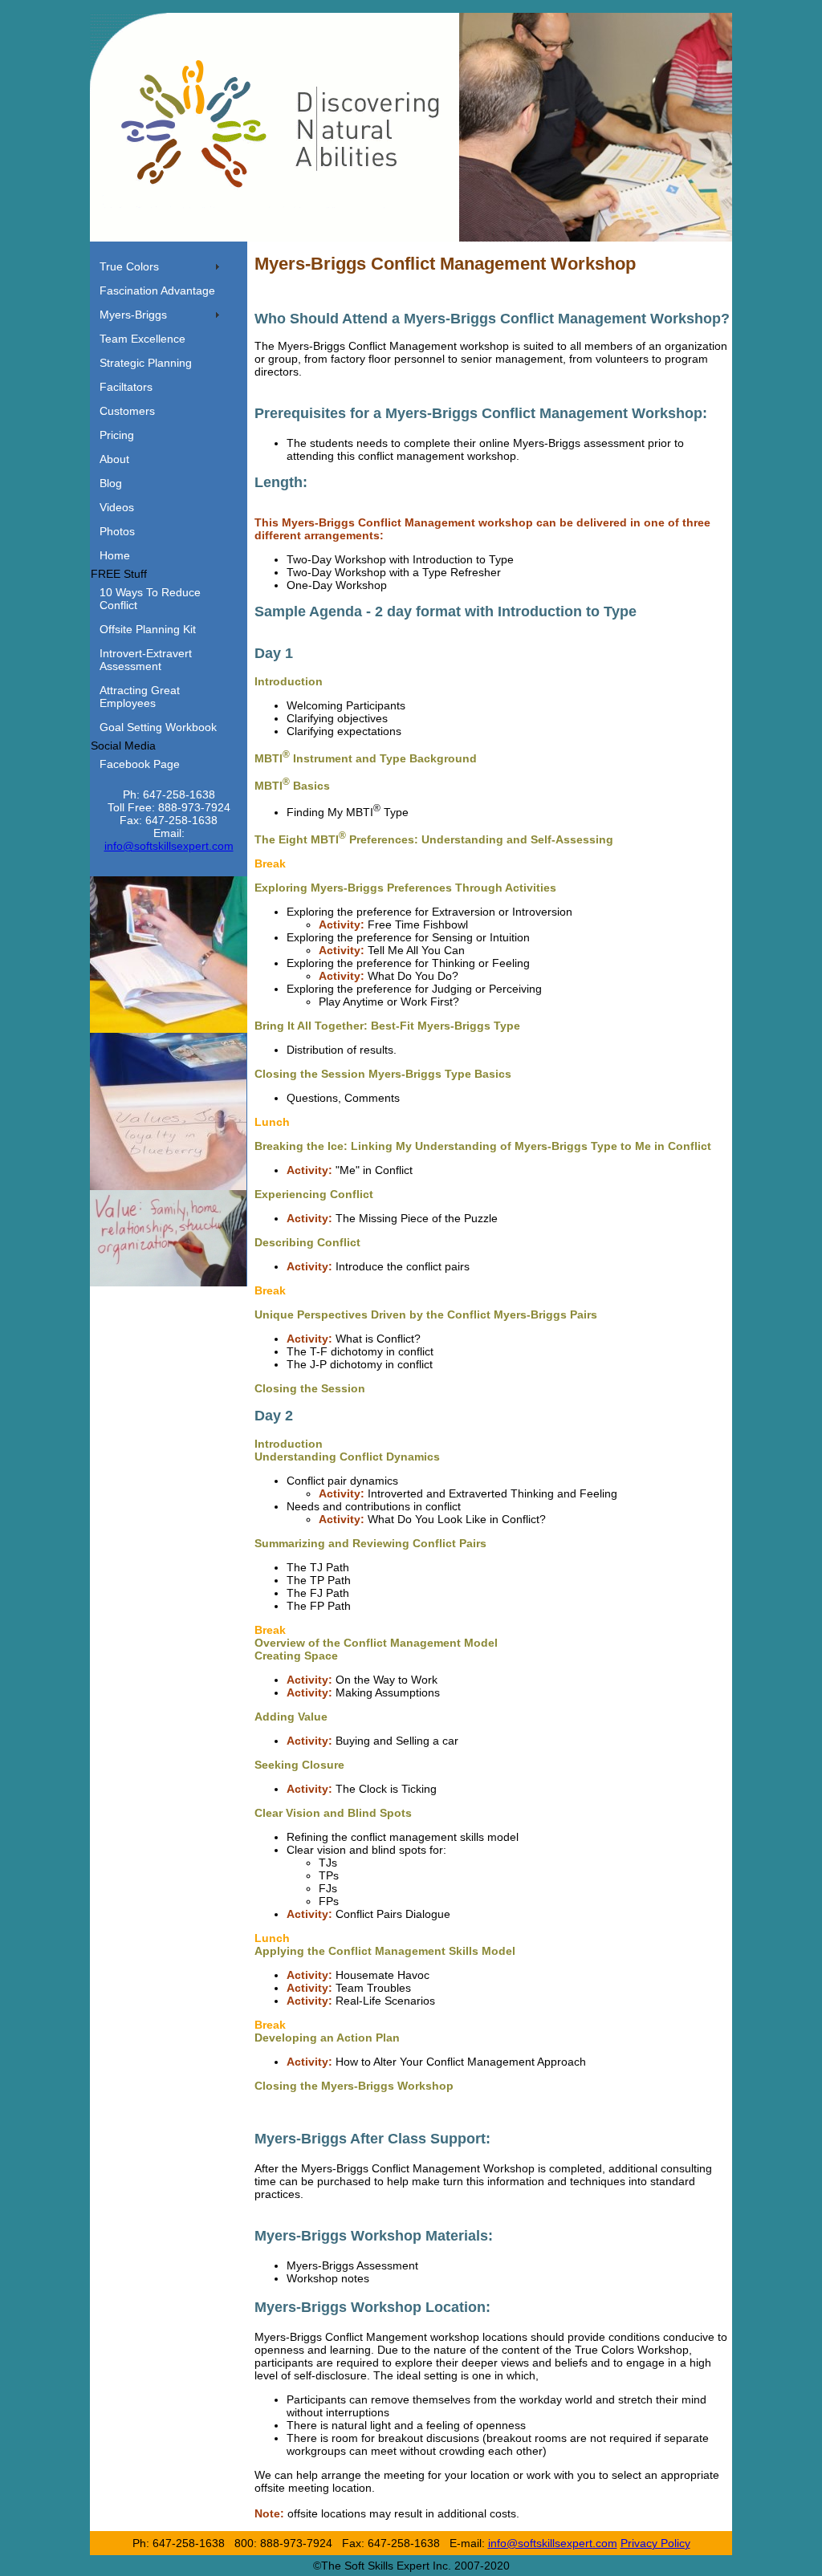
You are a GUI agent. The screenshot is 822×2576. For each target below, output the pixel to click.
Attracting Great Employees (140, 697)
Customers (127, 411)
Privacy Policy (655, 2543)
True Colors (129, 266)
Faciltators (126, 387)
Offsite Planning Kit (148, 629)
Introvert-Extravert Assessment (146, 660)
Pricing (117, 435)
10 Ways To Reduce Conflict (150, 599)
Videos (117, 507)
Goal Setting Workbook (158, 727)
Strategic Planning (146, 363)
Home (115, 555)
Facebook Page (140, 764)
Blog (111, 483)
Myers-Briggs (133, 315)
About (114, 459)
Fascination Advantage (157, 291)
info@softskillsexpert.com (169, 846)
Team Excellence (142, 339)
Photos (117, 531)
